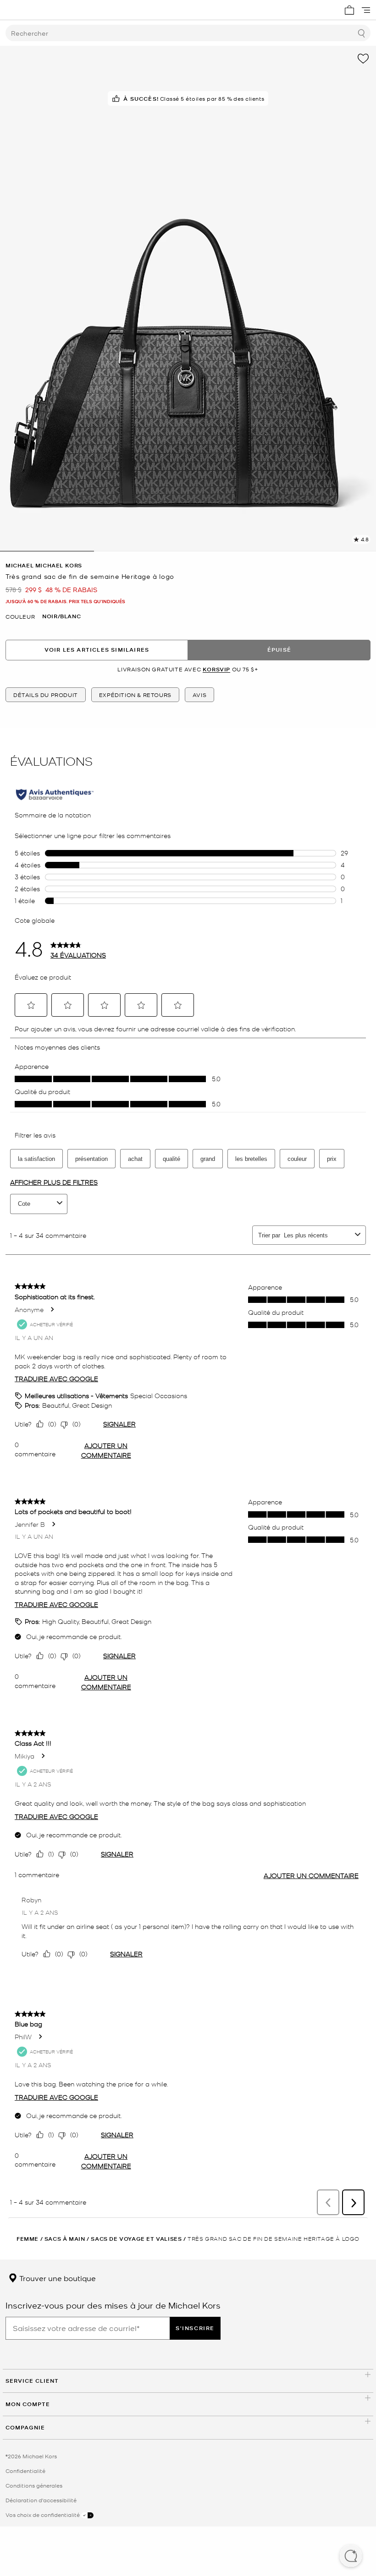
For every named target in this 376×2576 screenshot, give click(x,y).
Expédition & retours (135, 695)
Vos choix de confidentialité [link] (43, 2515)
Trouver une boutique (57, 2278)
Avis (199, 695)
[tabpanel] (188, 299)
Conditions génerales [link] (34, 2485)
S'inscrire (195, 2328)
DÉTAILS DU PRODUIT (46, 695)
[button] (351, 2557)
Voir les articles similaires (97, 650)
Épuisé (279, 650)
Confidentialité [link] (25, 2471)
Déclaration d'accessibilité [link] (41, 2500)
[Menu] (366, 10)
